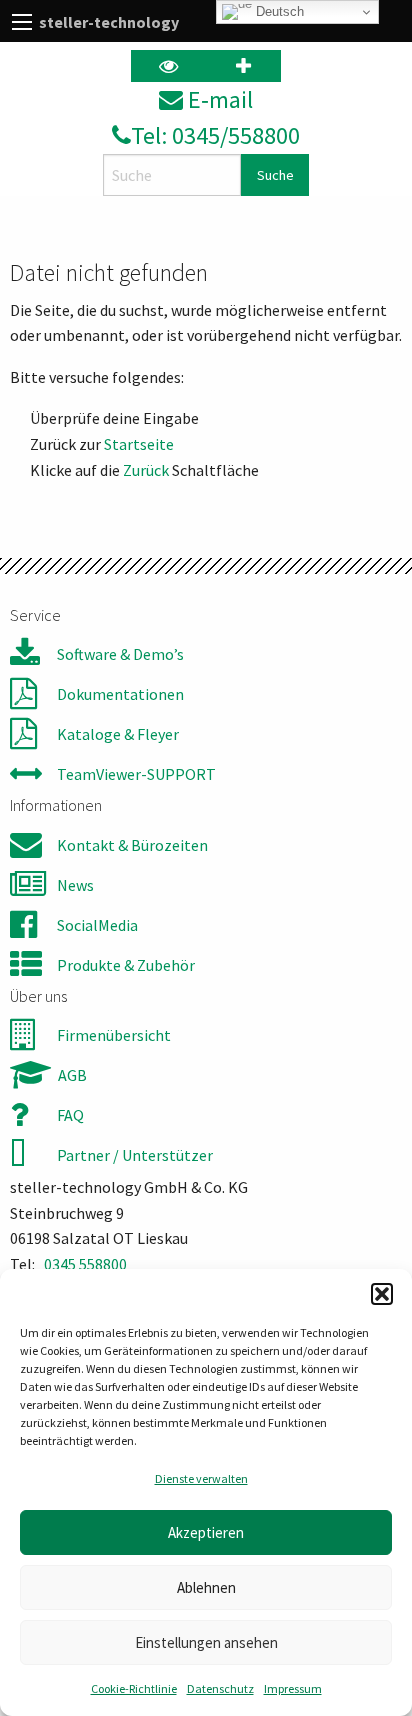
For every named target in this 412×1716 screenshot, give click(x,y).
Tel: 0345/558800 (215, 135)
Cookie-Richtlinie (134, 1688)
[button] (382, 1294)
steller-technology (109, 22)
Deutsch (278, 11)
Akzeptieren (206, 1532)
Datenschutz (220, 1688)
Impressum (293, 1688)
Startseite (139, 444)
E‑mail (218, 99)
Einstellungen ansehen (206, 1642)
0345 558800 (85, 1264)
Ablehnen (206, 1587)
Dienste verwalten (201, 1478)
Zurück (146, 470)
